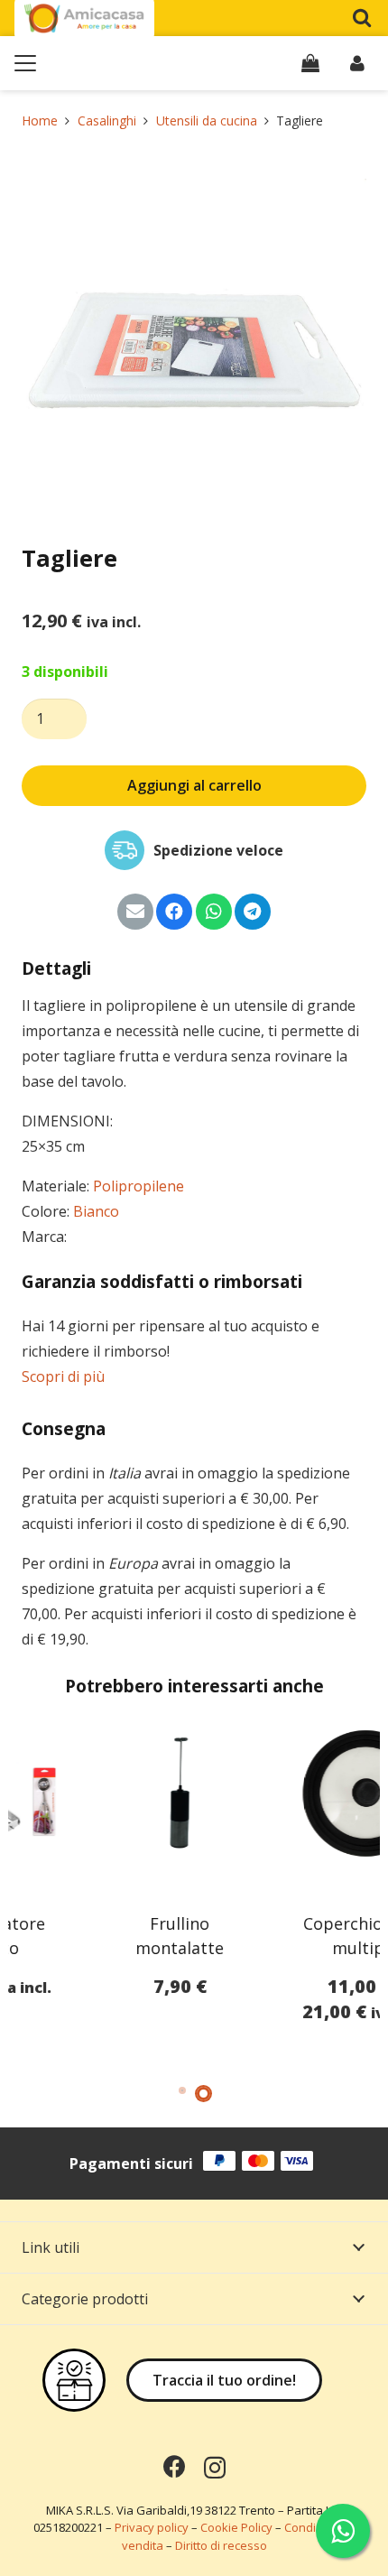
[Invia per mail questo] (135, 912)
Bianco (96, 1211)
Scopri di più (63, 1376)
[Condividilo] (174, 912)
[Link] (357, 63)
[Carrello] (310, 63)
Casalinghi (107, 120)
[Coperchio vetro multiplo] (287, 1793)
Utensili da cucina (207, 120)
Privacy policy (152, 2527)
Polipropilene (139, 1186)
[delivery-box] (74, 2380)
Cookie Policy (236, 2527)
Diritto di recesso (221, 2545)
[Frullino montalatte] (101, 1793)
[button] (362, 18)
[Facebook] (175, 2466)
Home (40, 120)
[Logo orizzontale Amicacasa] (84, 19)
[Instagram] (215, 2468)
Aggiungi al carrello (194, 785)
